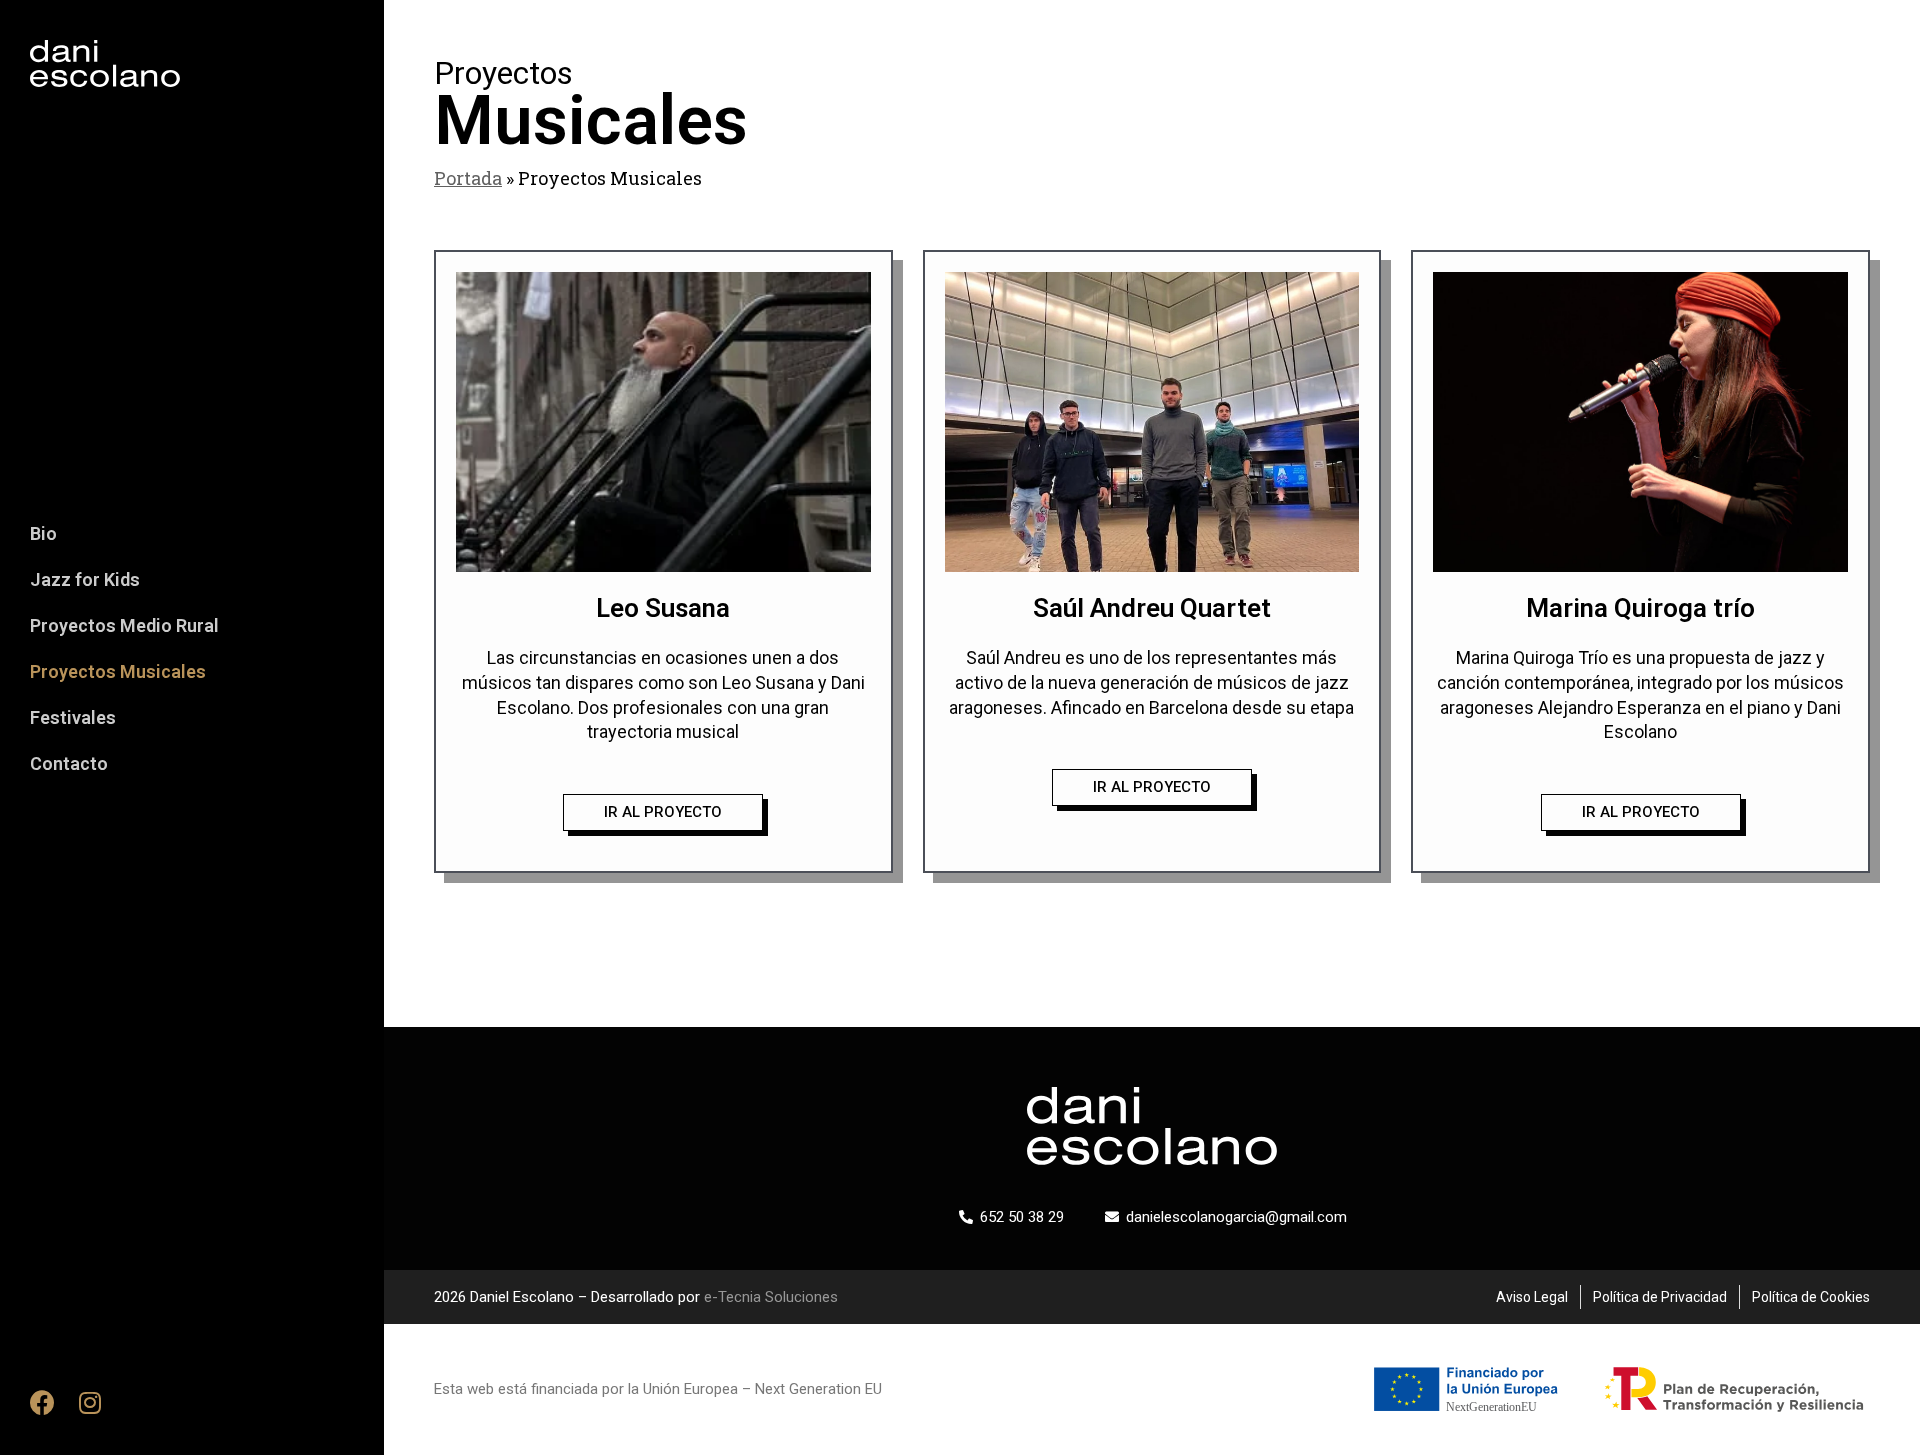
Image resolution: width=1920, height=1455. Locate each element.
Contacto (69, 763)
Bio (43, 533)
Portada (468, 178)
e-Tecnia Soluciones (771, 1297)
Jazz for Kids (85, 579)
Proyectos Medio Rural (124, 625)
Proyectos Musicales (118, 671)
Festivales (73, 717)
